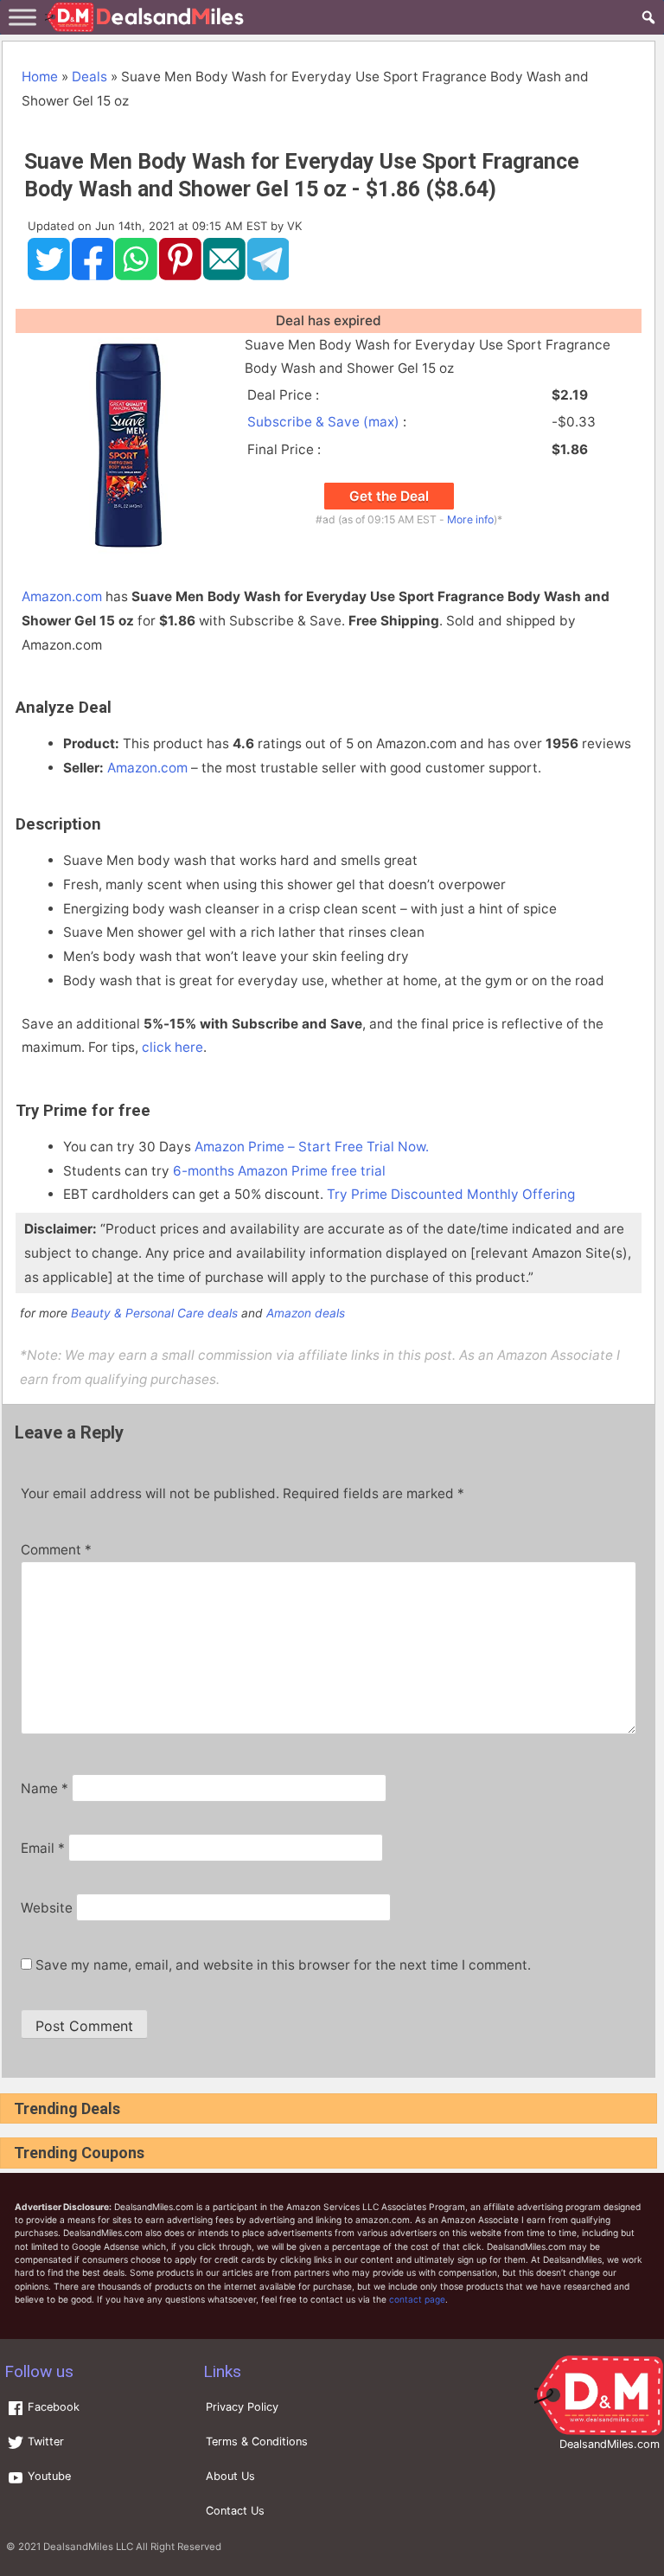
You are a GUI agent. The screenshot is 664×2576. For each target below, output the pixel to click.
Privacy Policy (242, 2407)
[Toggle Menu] (22, 17)
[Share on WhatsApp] (136, 276)
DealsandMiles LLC (88, 2547)
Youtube (48, 2476)
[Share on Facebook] (93, 276)
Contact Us (235, 2511)
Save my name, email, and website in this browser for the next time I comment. (283, 1965)
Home (40, 77)
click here (172, 1047)
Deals (89, 77)
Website (47, 1908)
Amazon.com (62, 596)
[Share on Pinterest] (180, 276)
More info (470, 519)
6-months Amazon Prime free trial (279, 1171)
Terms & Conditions (257, 2441)
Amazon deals (306, 1313)
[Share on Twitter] (49, 276)
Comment (56, 1550)
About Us (230, 2476)
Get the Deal (389, 496)
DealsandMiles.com (610, 2444)
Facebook (52, 2407)
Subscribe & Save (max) (323, 422)
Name (45, 1788)
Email (43, 1848)
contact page (417, 2299)
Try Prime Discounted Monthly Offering (451, 1194)
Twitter (44, 2441)
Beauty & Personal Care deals (154, 1313)
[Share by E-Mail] (224, 276)
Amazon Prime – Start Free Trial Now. (312, 1147)
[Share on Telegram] (268, 276)
